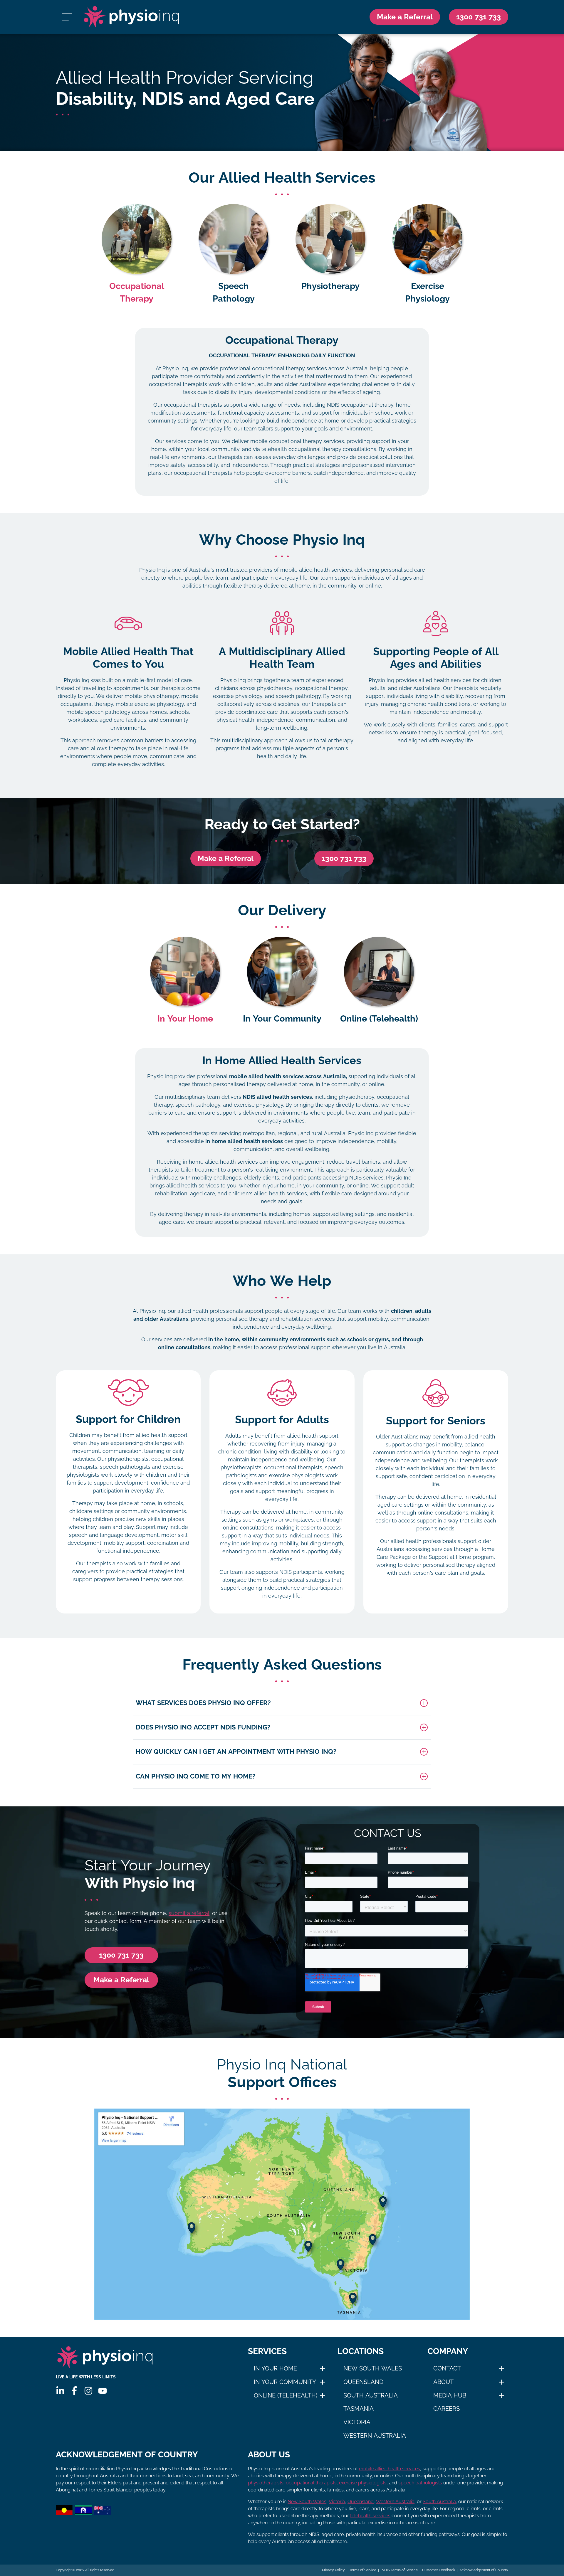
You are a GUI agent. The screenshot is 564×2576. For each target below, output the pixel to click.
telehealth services (370, 2516)
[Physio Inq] (131, 17)
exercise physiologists (363, 2483)
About (443, 2382)
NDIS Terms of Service (399, 2570)
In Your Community (285, 2382)
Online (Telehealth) (286, 2395)
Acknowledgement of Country (484, 2570)
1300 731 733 (344, 858)
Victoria (357, 2422)
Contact (447, 2368)
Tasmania (359, 2409)
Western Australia (375, 2436)
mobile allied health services (390, 2469)
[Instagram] (88, 2391)
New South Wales (373, 2368)
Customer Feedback (439, 2570)
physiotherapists (266, 2483)
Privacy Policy (333, 2570)
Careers (446, 2409)
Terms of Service (363, 2570)
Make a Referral (405, 17)
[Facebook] (74, 2391)
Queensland (363, 2382)
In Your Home (275, 2368)
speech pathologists (420, 2483)
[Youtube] (103, 2391)
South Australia (371, 2395)
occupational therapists (311, 2483)
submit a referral (189, 1913)
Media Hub (450, 2395)
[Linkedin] (60, 2391)
